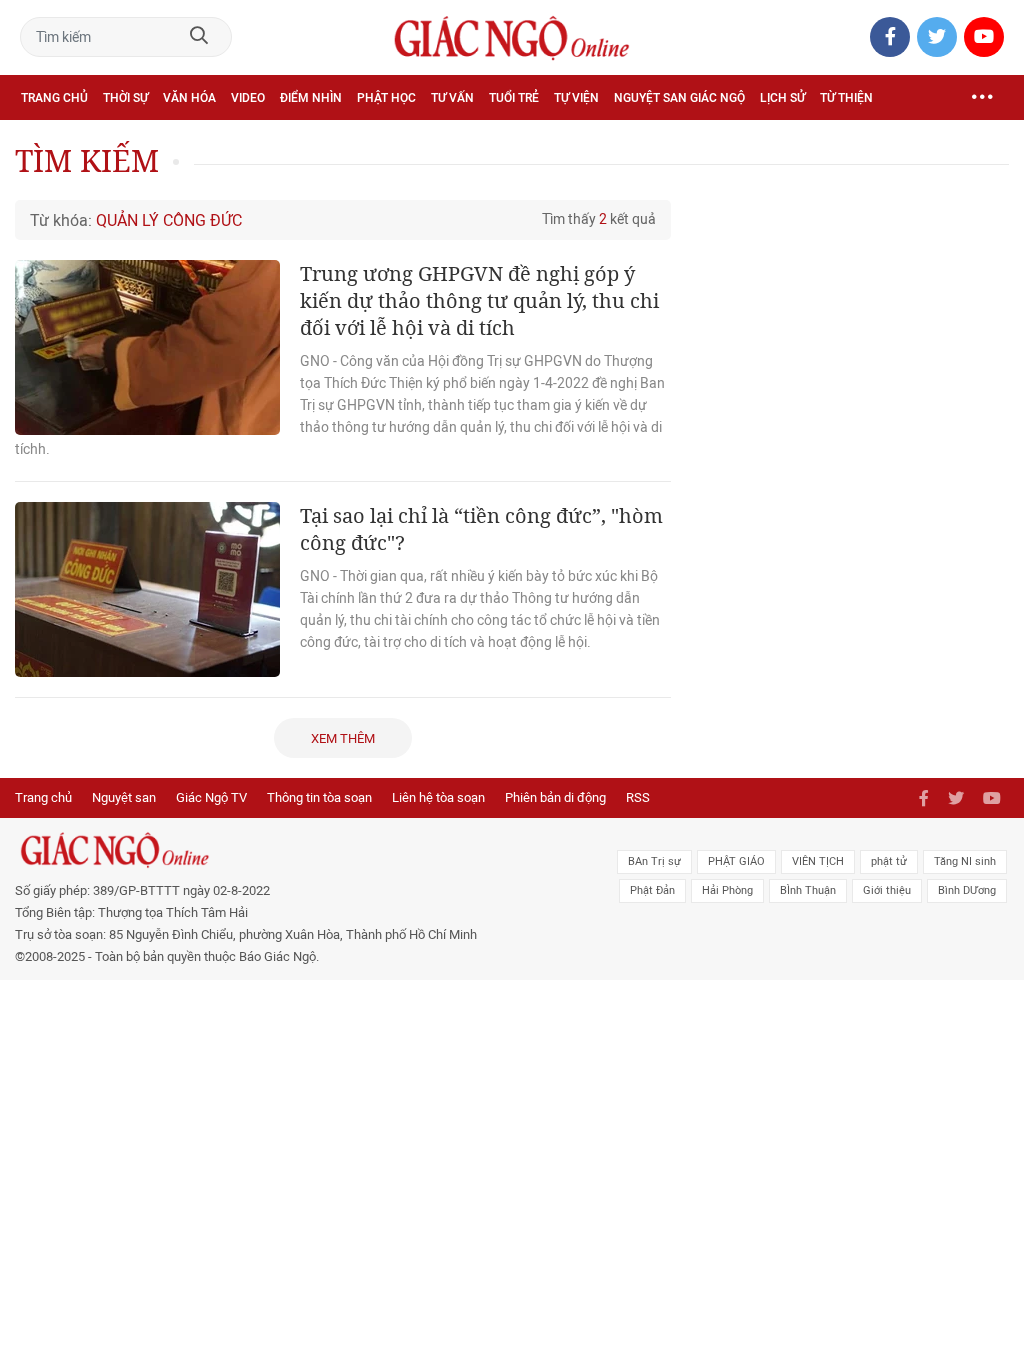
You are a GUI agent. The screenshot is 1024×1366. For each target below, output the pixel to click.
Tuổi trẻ (514, 98)
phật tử (889, 861)
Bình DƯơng (967, 890)
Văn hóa (189, 98)
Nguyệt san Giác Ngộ (679, 98)
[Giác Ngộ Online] (313, 850)
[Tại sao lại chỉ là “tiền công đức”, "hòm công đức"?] (147, 589)
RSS (638, 797)
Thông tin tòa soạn (319, 797)
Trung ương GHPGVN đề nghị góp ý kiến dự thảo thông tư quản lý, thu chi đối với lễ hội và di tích (479, 300)
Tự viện (576, 98)
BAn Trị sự (654, 861)
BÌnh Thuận (808, 890)
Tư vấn (452, 98)
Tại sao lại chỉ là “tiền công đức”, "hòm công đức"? (481, 529)
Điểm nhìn (311, 98)
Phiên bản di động (555, 797)
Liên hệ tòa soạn (438, 797)
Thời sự (125, 98)
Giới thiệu (887, 890)
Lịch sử (782, 98)
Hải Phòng (727, 890)
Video (248, 98)
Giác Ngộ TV (211, 797)
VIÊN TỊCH (818, 861)
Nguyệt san (124, 797)
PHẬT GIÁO (736, 861)
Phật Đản (652, 890)
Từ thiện (846, 98)
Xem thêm (343, 738)
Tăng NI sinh (965, 861)
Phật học (386, 98)
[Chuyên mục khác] (982, 97)
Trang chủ (54, 98)
